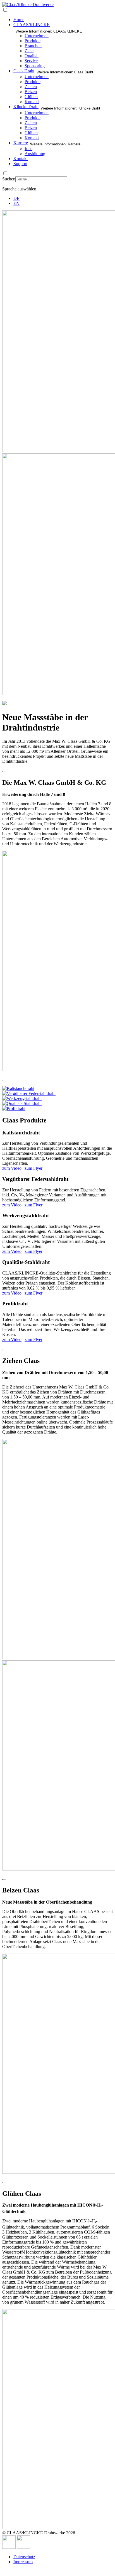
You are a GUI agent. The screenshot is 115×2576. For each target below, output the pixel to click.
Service (31, 61)
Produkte (33, 41)
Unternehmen (37, 36)
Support (20, 164)
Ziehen (31, 87)
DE (16, 198)
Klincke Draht (26, 107)
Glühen (31, 97)
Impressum (23, 2562)
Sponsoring (35, 66)
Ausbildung (35, 154)
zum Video (12, 1168)
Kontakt (32, 102)
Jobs (28, 149)
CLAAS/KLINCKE (32, 25)
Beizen (31, 92)
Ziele (29, 51)
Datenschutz (24, 2557)
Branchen (33, 46)
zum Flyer (33, 1168)
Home (19, 20)
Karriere (21, 143)
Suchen (9, 179)
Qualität (32, 56)
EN (16, 203)
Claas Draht (24, 71)
